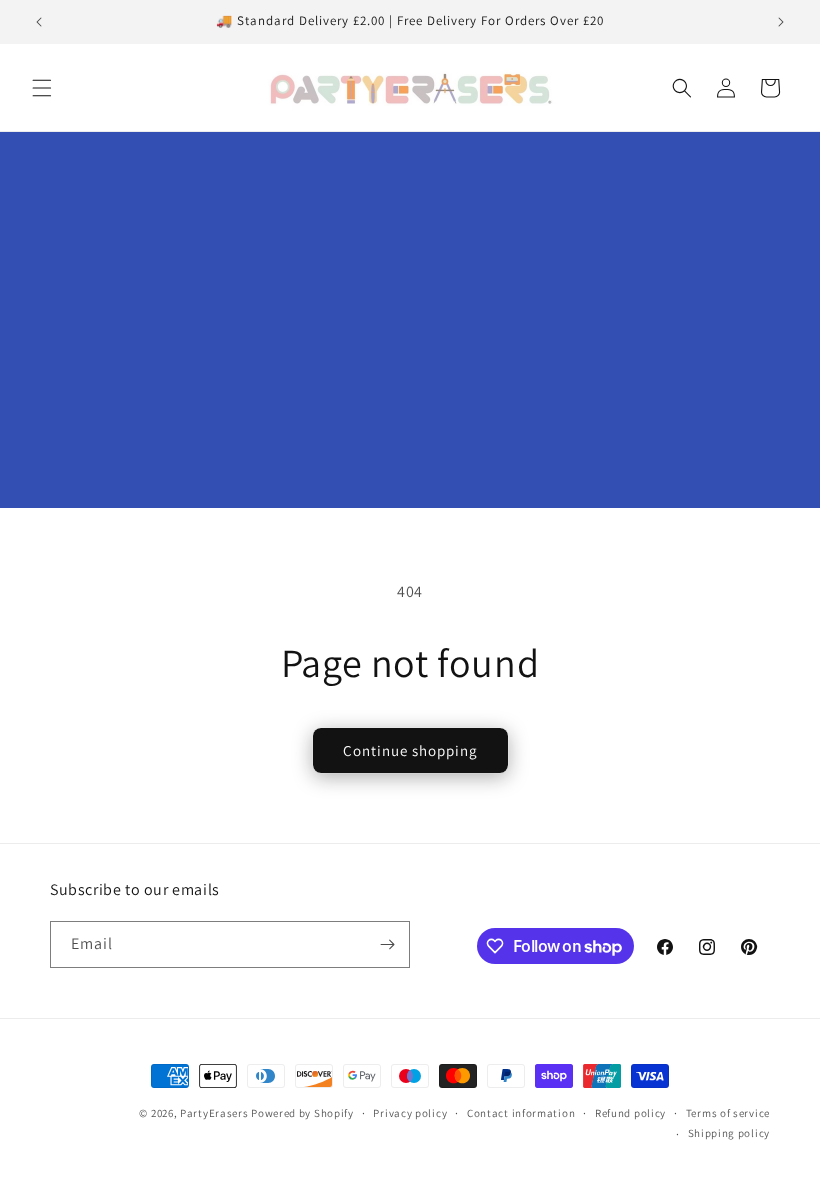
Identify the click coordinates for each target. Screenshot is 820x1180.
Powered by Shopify (302, 1113)
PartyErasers (214, 1113)
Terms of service (728, 1113)
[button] (42, 88)
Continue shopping (410, 750)
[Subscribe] (387, 944)
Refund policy (630, 1113)
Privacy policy (410, 1113)
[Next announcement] (781, 22)
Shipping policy (729, 1133)
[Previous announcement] (39, 22)
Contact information (521, 1113)
